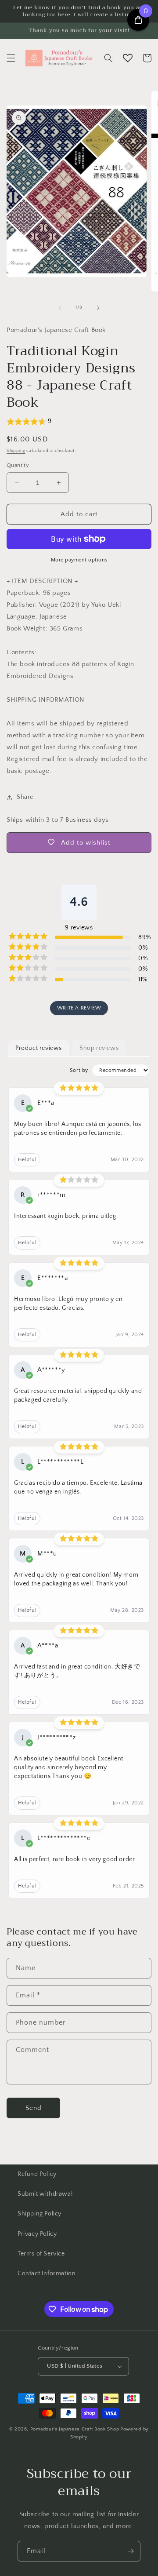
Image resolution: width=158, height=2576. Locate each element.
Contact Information (47, 2274)
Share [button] (25, 797)
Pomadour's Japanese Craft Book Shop (75, 2429)
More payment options (79, 560)
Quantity (18, 465)
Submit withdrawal (45, 2194)
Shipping (16, 451)
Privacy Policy (37, 2234)
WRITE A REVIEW (79, 1008)
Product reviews (39, 1048)
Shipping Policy (39, 2214)
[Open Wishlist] (128, 58)
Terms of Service (41, 2254)
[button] (11, 58)
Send (34, 2108)
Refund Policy (37, 2174)
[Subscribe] (130, 2551)
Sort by (79, 1070)
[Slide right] (98, 308)
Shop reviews (99, 1048)
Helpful (27, 1160)
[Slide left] (60, 308)
